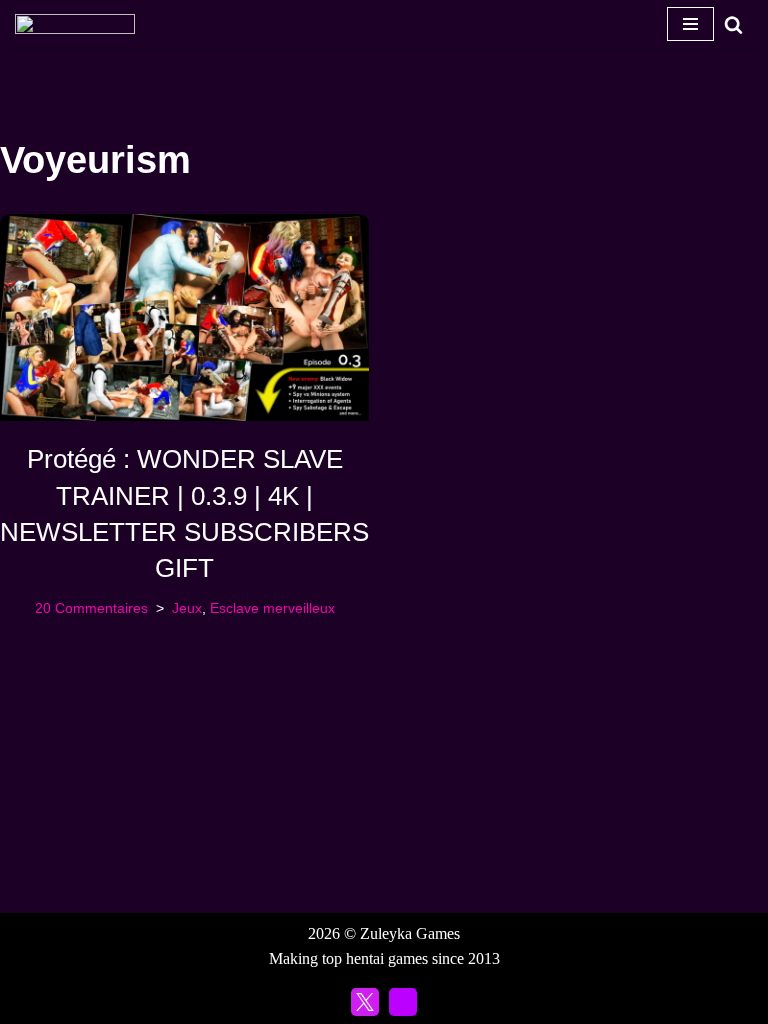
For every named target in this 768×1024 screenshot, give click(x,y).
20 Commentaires (91, 608)
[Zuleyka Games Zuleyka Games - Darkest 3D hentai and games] (75, 24)
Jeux (187, 608)
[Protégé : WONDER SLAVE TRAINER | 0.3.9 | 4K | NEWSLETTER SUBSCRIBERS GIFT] (184, 318)
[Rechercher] (733, 24)
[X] (365, 1002)
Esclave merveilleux (272, 608)
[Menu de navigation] (690, 24)
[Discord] (403, 1002)
